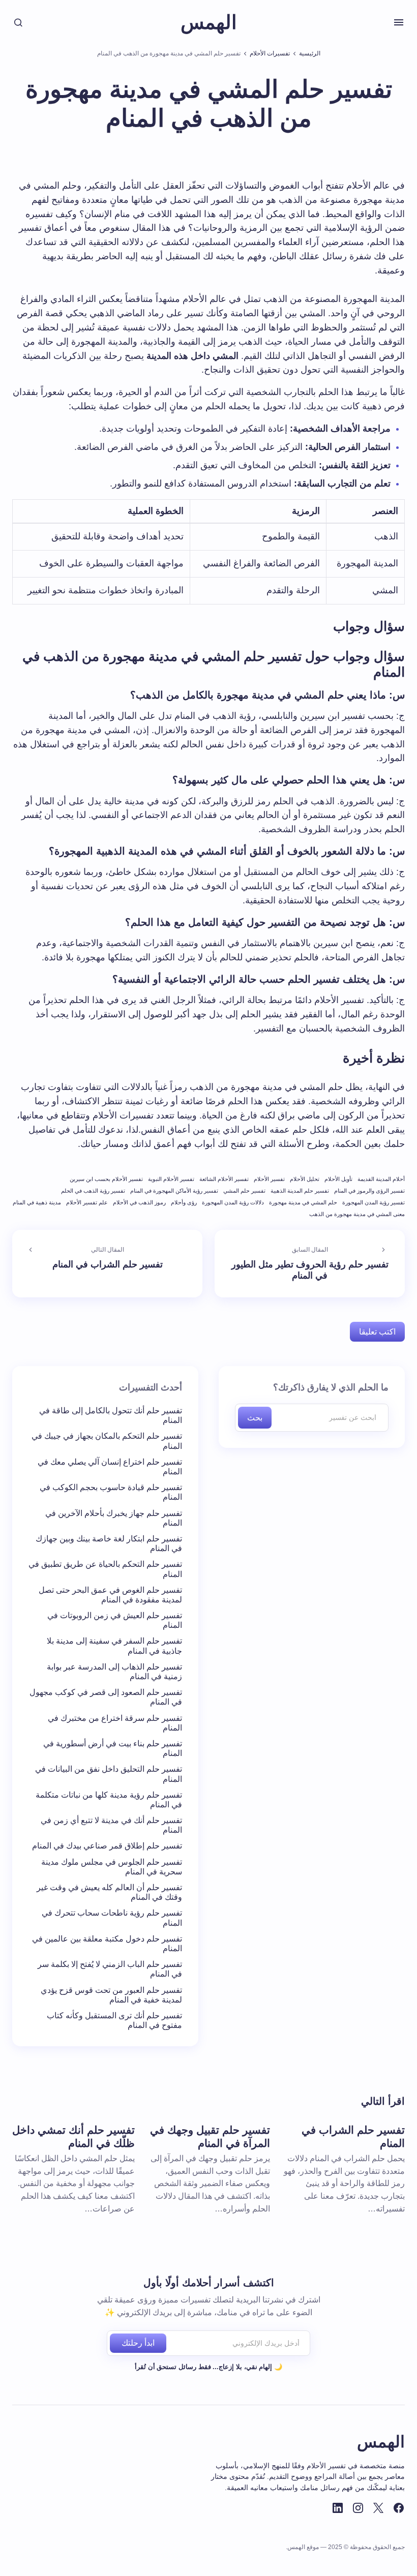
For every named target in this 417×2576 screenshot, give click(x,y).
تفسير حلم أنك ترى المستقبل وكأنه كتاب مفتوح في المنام (114, 2020)
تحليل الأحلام (305, 1179)
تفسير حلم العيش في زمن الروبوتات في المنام (115, 1620)
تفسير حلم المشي (244, 1191)
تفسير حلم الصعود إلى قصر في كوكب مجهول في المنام (106, 1697)
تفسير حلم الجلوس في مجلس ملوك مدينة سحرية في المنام (112, 1867)
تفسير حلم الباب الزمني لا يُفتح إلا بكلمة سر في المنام (110, 1969)
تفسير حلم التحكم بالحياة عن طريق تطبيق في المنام (105, 1569)
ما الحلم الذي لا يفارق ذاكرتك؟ (331, 1387)
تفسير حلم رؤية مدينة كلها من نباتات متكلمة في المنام (109, 1800)
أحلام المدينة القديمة (381, 1179)
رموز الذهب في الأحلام (139, 1202)
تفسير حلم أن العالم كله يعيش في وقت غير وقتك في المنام (109, 1892)
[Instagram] (358, 2508)
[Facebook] (399, 2508)
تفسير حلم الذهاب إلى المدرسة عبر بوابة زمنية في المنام (114, 1672)
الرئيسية (310, 53)
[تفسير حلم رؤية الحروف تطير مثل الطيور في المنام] (310, 1264)
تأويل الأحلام (338, 1179)
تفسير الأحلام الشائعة (224, 1179)
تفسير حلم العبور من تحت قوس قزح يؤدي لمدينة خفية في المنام (111, 1995)
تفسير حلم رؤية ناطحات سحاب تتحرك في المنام (112, 1918)
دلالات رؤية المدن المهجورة (233, 1202)
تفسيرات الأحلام (270, 53)
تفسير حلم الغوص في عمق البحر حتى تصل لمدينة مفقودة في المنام (110, 1595)
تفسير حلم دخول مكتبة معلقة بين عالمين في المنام (107, 1944)
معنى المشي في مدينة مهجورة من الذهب (357, 1214)
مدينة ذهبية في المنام (37, 1202)
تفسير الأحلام (269, 1179)
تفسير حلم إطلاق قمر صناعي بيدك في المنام (107, 1846)
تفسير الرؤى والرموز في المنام (369, 1191)
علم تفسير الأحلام (87, 1202)
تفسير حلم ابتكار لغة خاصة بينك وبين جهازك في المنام (109, 1543)
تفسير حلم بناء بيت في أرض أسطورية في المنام (113, 1748)
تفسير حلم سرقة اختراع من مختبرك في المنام (115, 1723)
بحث (255, 1418)
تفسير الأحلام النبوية (171, 1179)
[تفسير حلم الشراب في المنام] (107, 1264)
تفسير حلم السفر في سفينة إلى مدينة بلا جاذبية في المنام (114, 1646)
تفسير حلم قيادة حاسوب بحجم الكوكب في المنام (111, 1492)
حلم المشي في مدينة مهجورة (303, 1202)
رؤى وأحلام (184, 1202)
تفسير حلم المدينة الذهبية (300, 1191)
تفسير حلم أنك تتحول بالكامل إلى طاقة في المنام (111, 1415)
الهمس (209, 22)
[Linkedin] (338, 2508)
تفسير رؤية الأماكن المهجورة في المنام (174, 1191)
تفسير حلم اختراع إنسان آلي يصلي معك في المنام (110, 1467)
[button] (399, 22)
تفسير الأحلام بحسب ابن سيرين (106, 1179)
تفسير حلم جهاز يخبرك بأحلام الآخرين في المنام (114, 1518)
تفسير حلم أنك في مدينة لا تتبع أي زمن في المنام (111, 1825)
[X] (378, 2508)
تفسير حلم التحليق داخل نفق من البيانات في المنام (109, 1774)
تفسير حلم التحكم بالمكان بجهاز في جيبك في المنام (107, 1441)
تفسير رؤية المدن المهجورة (374, 1202)
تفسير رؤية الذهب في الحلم (93, 1191)
